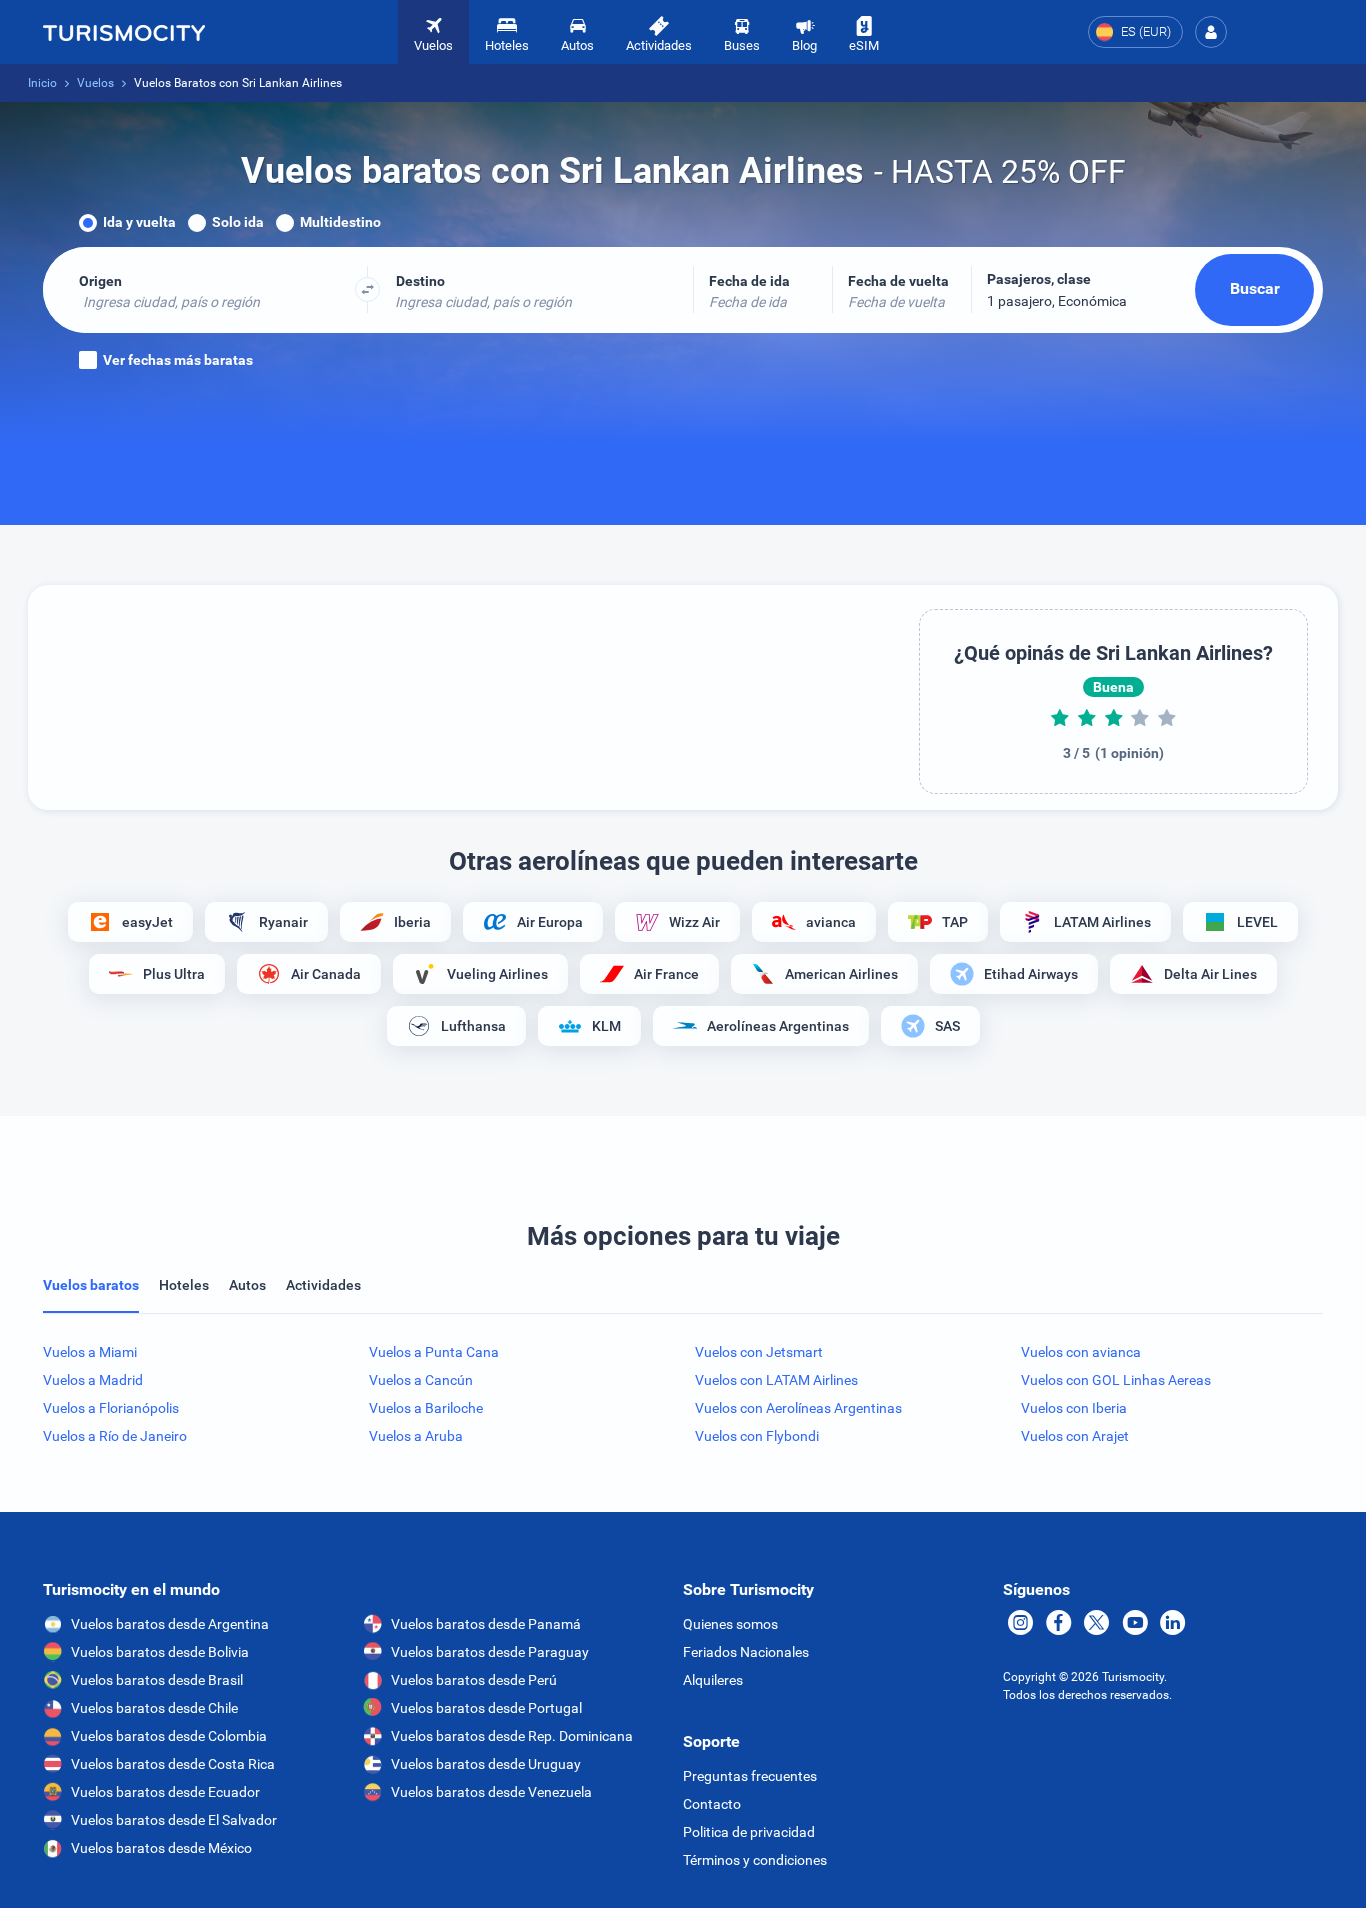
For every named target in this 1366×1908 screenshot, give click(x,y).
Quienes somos (730, 1624)
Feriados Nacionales (746, 1652)
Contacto (712, 1804)
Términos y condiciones (755, 1860)
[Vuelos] (124, 32)
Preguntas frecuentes (750, 1776)
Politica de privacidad (749, 1832)
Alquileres (713, 1680)
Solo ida (238, 222)
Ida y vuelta (139, 222)
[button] (1211, 32)
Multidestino (340, 222)
